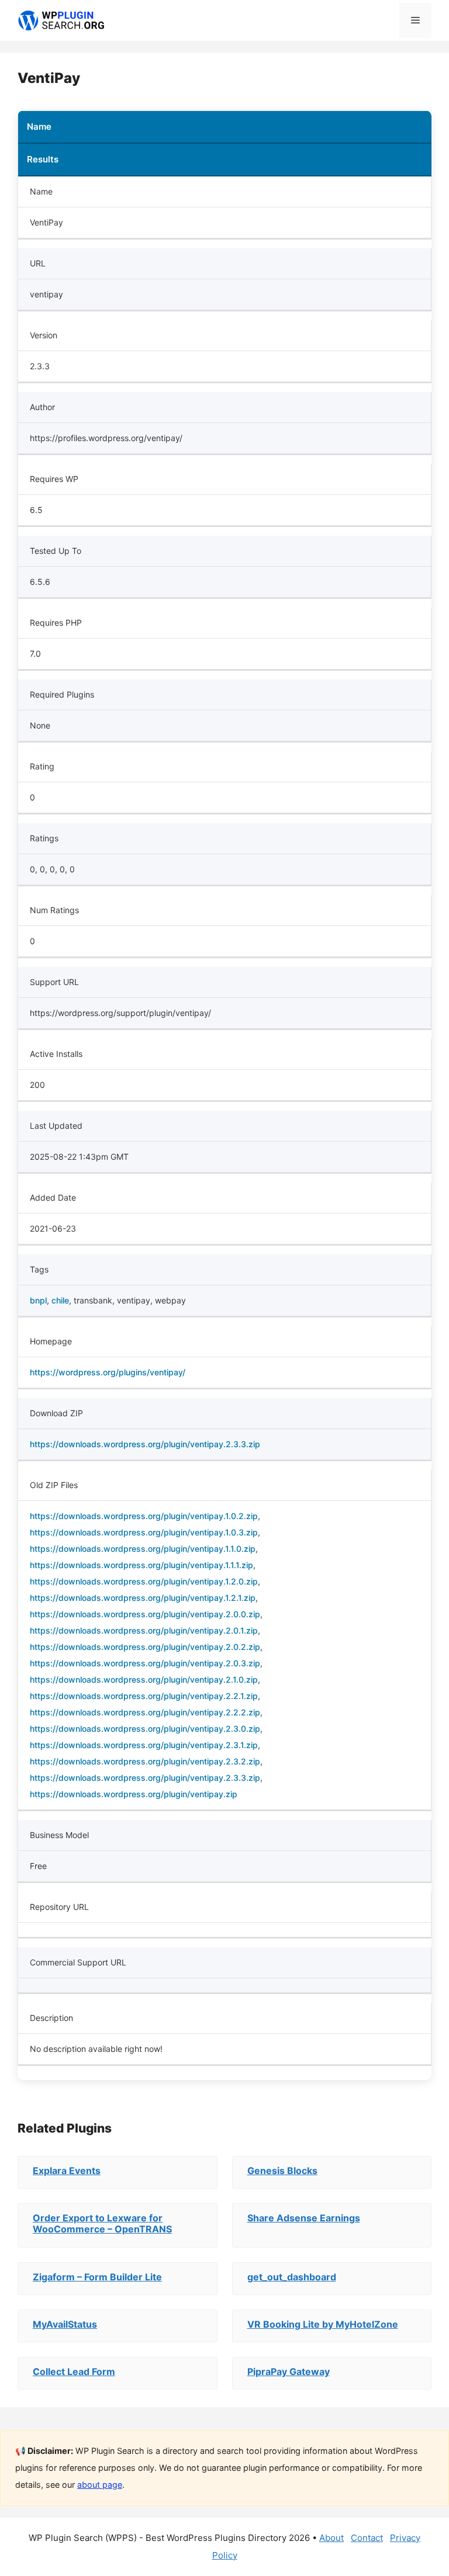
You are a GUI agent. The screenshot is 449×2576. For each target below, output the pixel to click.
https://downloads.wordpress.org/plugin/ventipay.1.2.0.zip (144, 1581)
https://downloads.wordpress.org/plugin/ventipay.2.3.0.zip (145, 1729)
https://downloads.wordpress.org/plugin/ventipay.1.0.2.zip (144, 1516)
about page (100, 2485)
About (331, 2538)
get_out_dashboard (292, 2277)
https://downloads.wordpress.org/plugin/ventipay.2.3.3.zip (145, 1444)
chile (60, 1300)
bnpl (38, 1300)
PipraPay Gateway (289, 2372)
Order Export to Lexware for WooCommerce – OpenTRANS (102, 2223)
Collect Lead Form (74, 2372)
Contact (367, 2538)
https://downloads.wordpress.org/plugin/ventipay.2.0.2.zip (145, 1647)
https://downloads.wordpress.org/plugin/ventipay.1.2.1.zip (143, 1598)
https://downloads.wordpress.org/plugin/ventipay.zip (134, 1794)
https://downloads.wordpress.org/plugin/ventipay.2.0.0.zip (145, 1614)
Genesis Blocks (282, 2171)
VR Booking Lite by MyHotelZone (323, 2324)
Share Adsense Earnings (304, 2218)
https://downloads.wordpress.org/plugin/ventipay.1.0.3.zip (144, 1532)
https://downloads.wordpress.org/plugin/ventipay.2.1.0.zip (144, 1679)
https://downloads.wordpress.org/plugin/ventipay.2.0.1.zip (144, 1630)
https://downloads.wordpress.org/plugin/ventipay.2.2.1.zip (144, 1696)
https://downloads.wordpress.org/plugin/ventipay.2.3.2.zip (145, 1761)
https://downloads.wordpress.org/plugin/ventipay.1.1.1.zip (141, 1565)
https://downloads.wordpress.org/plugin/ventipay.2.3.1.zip (144, 1745)
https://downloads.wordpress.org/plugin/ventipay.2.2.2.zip (145, 1712)
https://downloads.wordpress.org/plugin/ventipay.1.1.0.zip (143, 1549)
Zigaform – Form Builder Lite (97, 2277)
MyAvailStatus (65, 2324)
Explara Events (67, 2171)
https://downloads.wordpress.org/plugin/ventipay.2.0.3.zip (145, 1663)
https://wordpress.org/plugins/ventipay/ (108, 1372)
